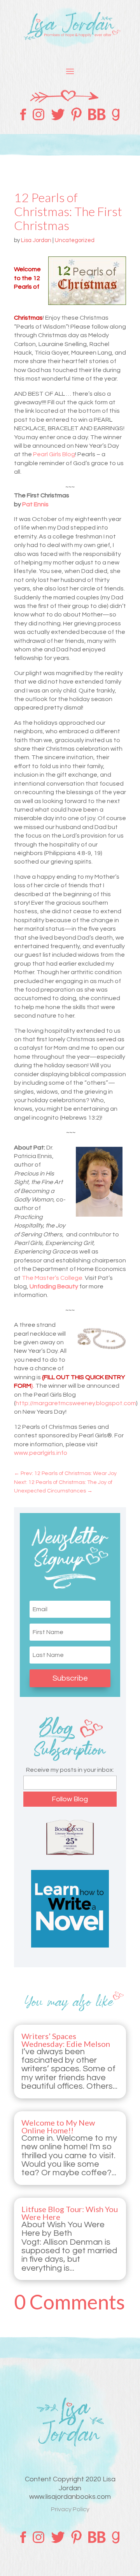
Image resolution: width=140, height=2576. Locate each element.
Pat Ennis (35, 504)
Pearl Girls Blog (54, 454)
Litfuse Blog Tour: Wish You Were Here (70, 2213)
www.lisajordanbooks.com (70, 2497)
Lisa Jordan (36, 240)
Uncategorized (75, 240)
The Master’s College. (53, 1278)
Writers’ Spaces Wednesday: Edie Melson (66, 2040)
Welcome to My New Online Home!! (58, 2126)
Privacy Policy (70, 2509)
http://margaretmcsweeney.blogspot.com (76, 1403)
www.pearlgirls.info (41, 1453)
